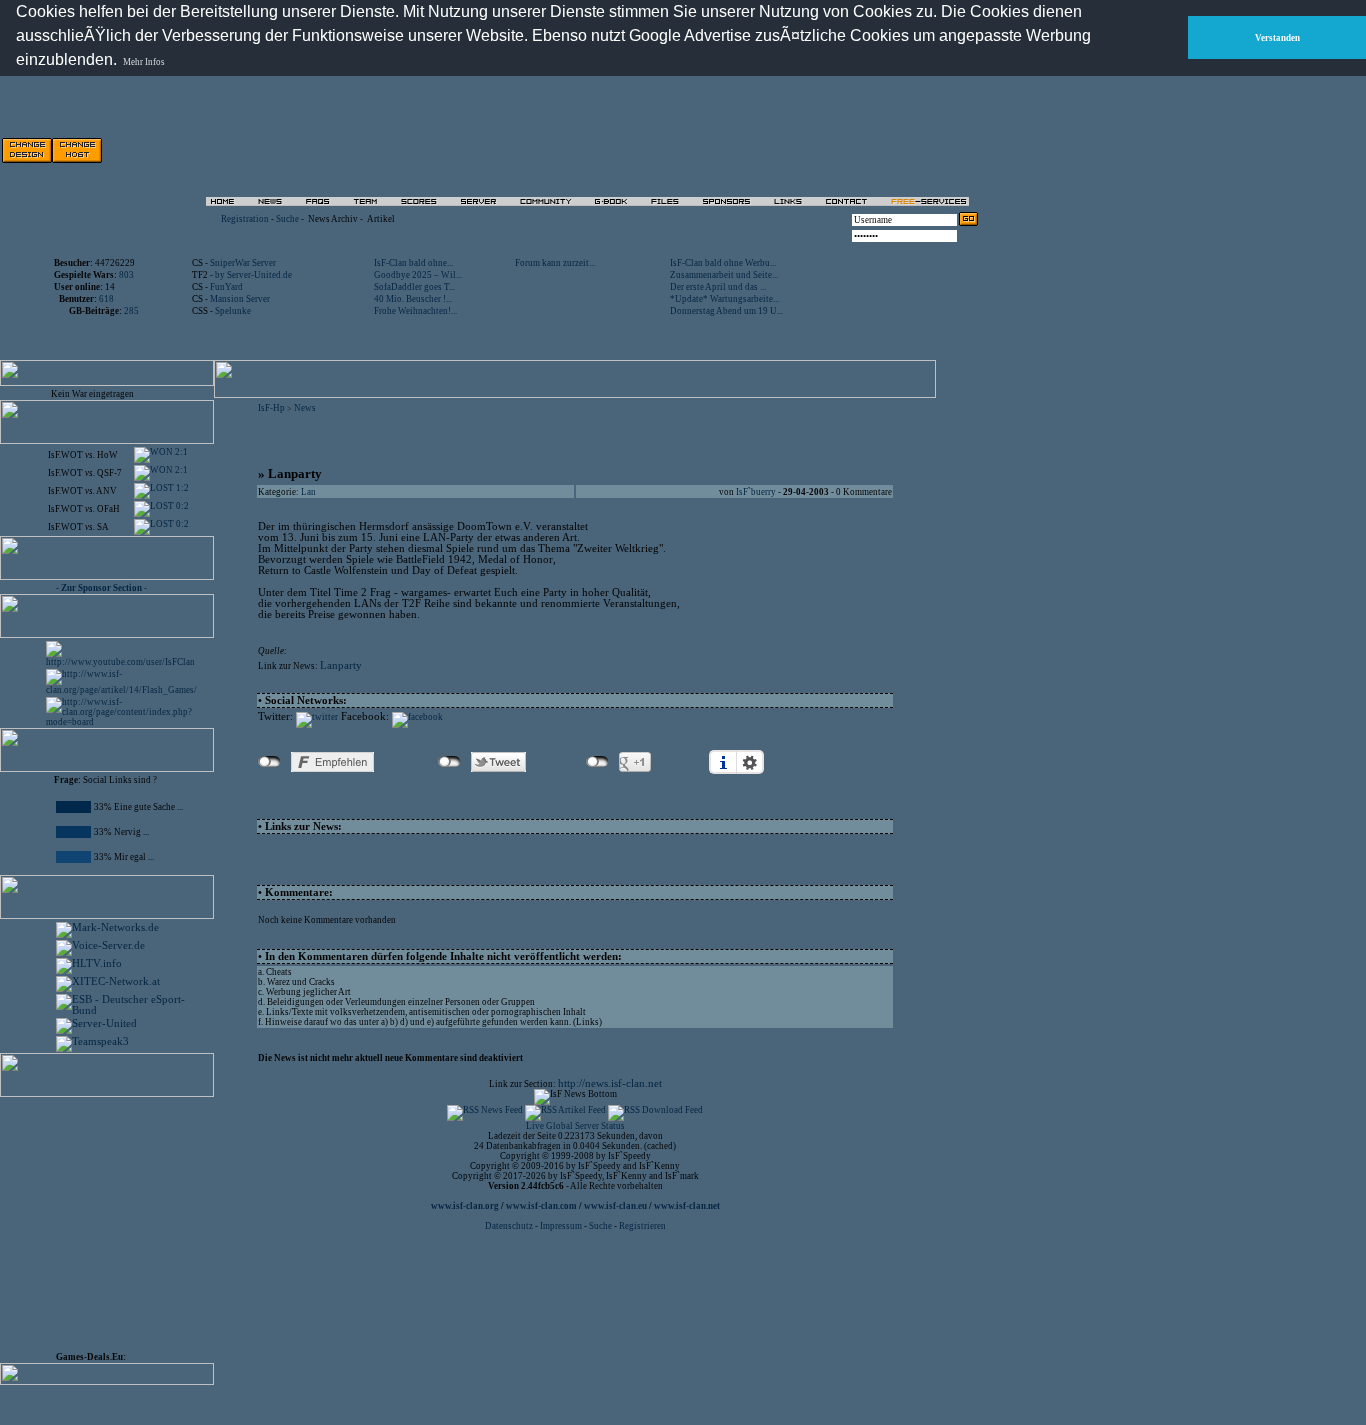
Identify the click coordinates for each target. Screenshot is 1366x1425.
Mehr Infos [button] (144, 62)
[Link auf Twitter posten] (317, 717)
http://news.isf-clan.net (610, 1083)
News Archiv (333, 219)
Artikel (381, 219)
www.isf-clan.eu (615, 1206)
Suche (287, 219)
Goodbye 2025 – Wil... (418, 275)
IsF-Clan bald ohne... (413, 263)
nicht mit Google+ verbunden (597, 762)
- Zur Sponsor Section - (101, 588)
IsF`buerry (756, 492)
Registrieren (642, 1226)
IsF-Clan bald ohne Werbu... (723, 263)
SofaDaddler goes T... (414, 287)
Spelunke (233, 311)
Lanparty (341, 665)
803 (126, 275)
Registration (245, 219)
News (305, 408)
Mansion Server (240, 299)
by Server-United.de (253, 275)
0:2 (181, 506)
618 (106, 299)
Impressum (561, 1226)
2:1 (180, 452)
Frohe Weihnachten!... (415, 311)
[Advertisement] (751, 150)
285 (131, 311)
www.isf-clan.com (541, 1206)
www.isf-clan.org (465, 1206)
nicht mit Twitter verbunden (449, 762)
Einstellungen (750, 762)
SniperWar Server (243, 263)
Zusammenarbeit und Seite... (724, 275)
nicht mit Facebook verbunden (269, 762)
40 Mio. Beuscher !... (413, 299)
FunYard (226, 287)
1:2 (181, 488)
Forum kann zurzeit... (555, 263)
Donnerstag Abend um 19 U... (726, 311)
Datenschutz (510, 1226)
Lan (308, 492)
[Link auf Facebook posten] (417, 717)
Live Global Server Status (575, 1126)
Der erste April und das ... (718, 287)
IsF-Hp (271, 408)
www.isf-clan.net (687, 1206)
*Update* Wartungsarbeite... (724, 299)
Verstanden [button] (1277, 38)
